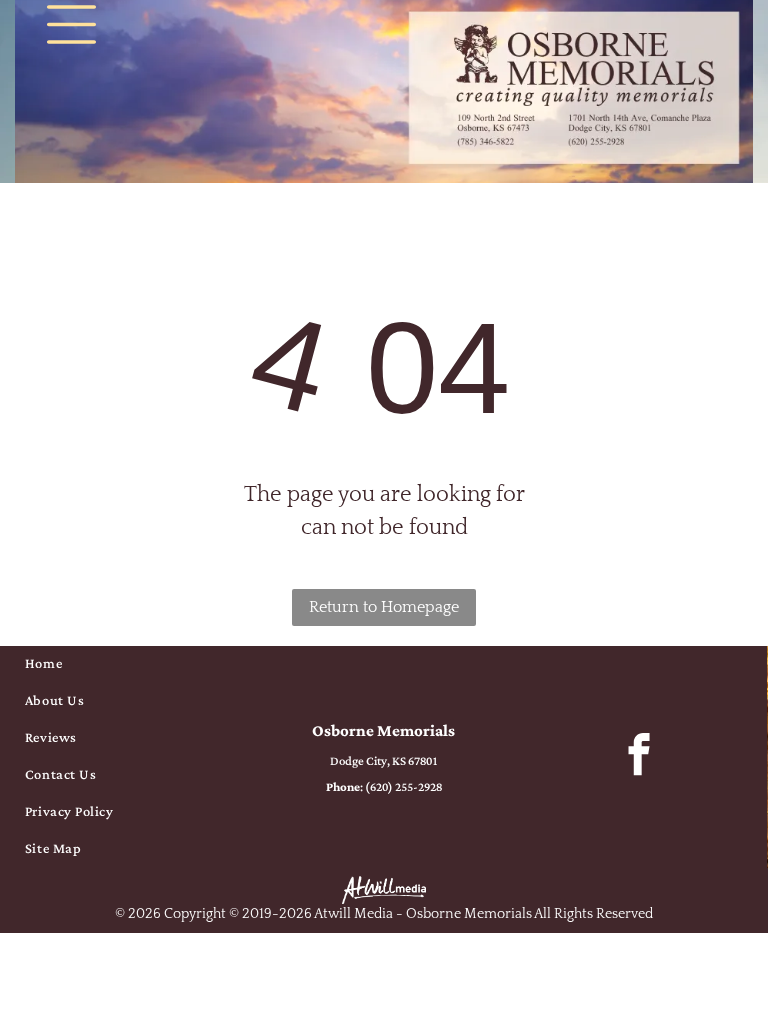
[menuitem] (128, 664)
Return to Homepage (384, 607)
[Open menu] (71, 24)
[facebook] (639, 757)
